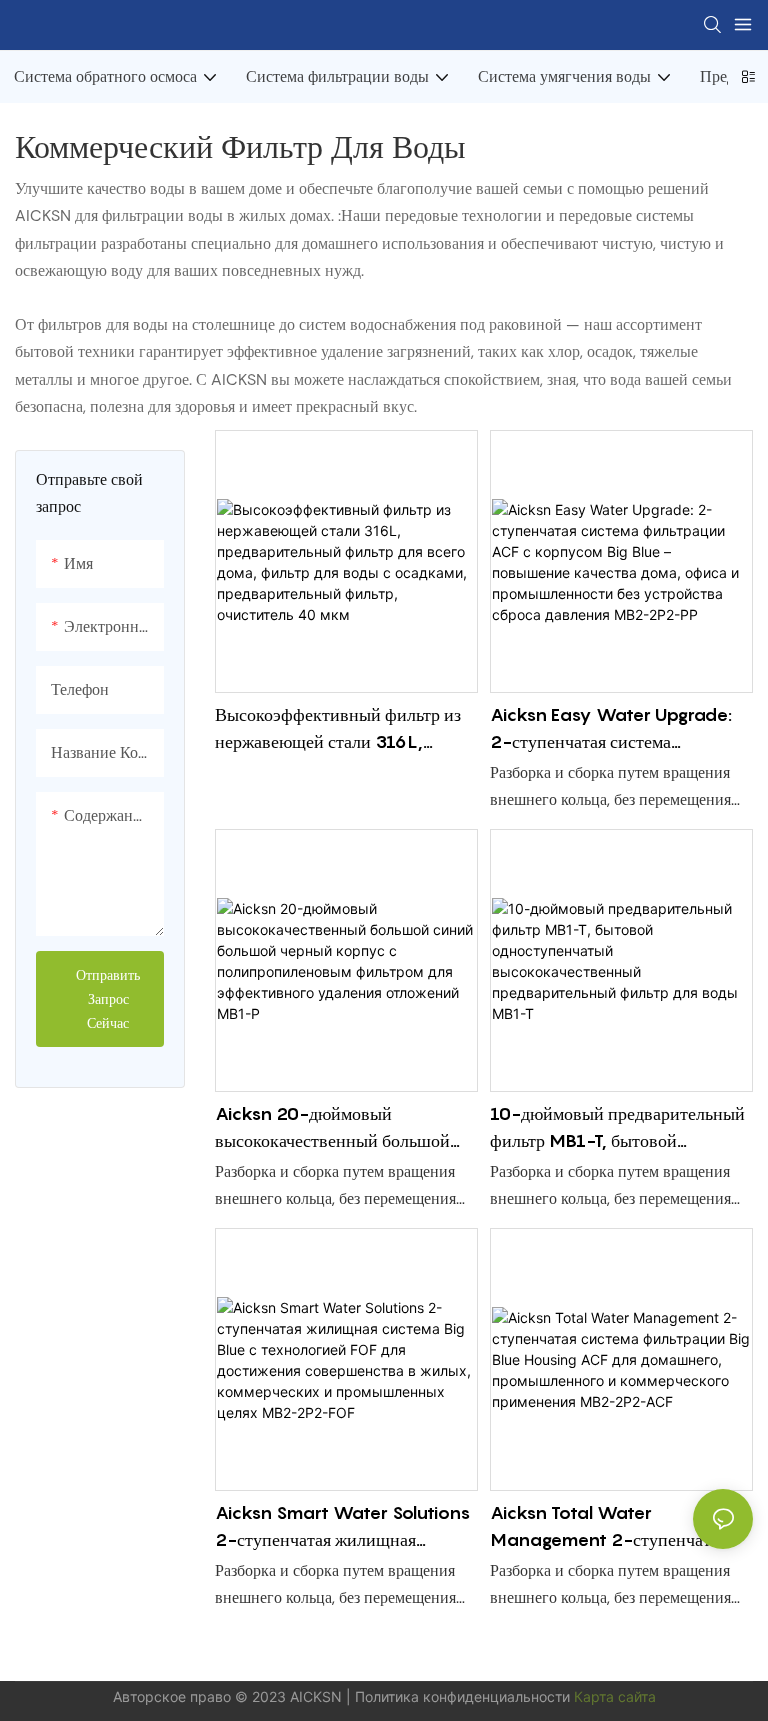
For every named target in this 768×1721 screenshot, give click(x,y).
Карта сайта (615, 1696)
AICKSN (318, 1696)
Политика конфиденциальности (464, 1696)
